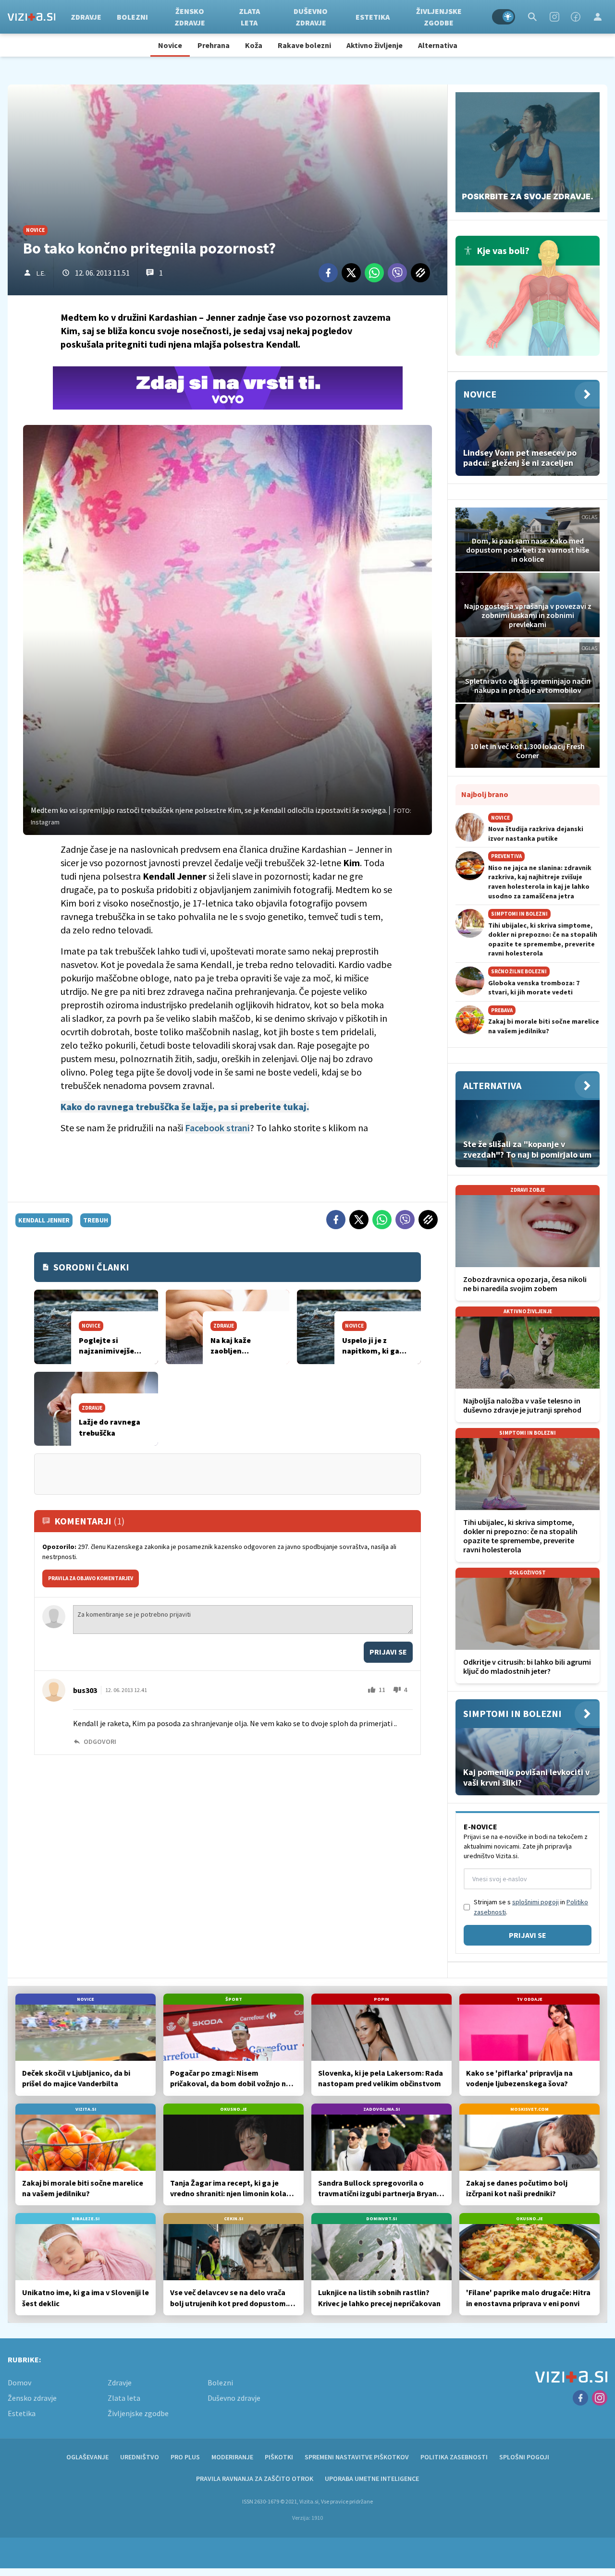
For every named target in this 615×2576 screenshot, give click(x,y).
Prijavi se (388, 1652)
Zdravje (86, 17)
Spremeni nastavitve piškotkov (357, 2457)
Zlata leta (249, 17)
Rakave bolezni (304, 45)
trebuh (96, 1220)
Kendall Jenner (44, 1220)
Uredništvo (140, 2457)
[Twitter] (351, 273)
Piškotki (279, 2457)
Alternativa (438, 45)
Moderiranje (232, 2457)
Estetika (373, 17)
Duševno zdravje (311, 17)
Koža (254, 45)
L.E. (41, 273)
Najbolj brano (485, 794)
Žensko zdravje (190, 17)
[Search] (532, 17)
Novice (170, 45)
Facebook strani (217, 1128)
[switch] (504, 17)
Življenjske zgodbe (439, 17)
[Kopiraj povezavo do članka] (420, 273)
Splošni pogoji (524, 2457)
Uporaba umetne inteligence (372, 2479)
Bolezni (132, 17)
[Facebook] (576, 17)
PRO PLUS (185, 2457)
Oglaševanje (87, 2457)
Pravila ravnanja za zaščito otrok (255, 2479)
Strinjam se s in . (531, 1907)
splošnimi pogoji (535, 1902)
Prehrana (214, 45)
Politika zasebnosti (454, 2457)
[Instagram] (554, 17)
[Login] (598, 17)
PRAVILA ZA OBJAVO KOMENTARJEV (91, 1578)
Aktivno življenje (375, 45)
